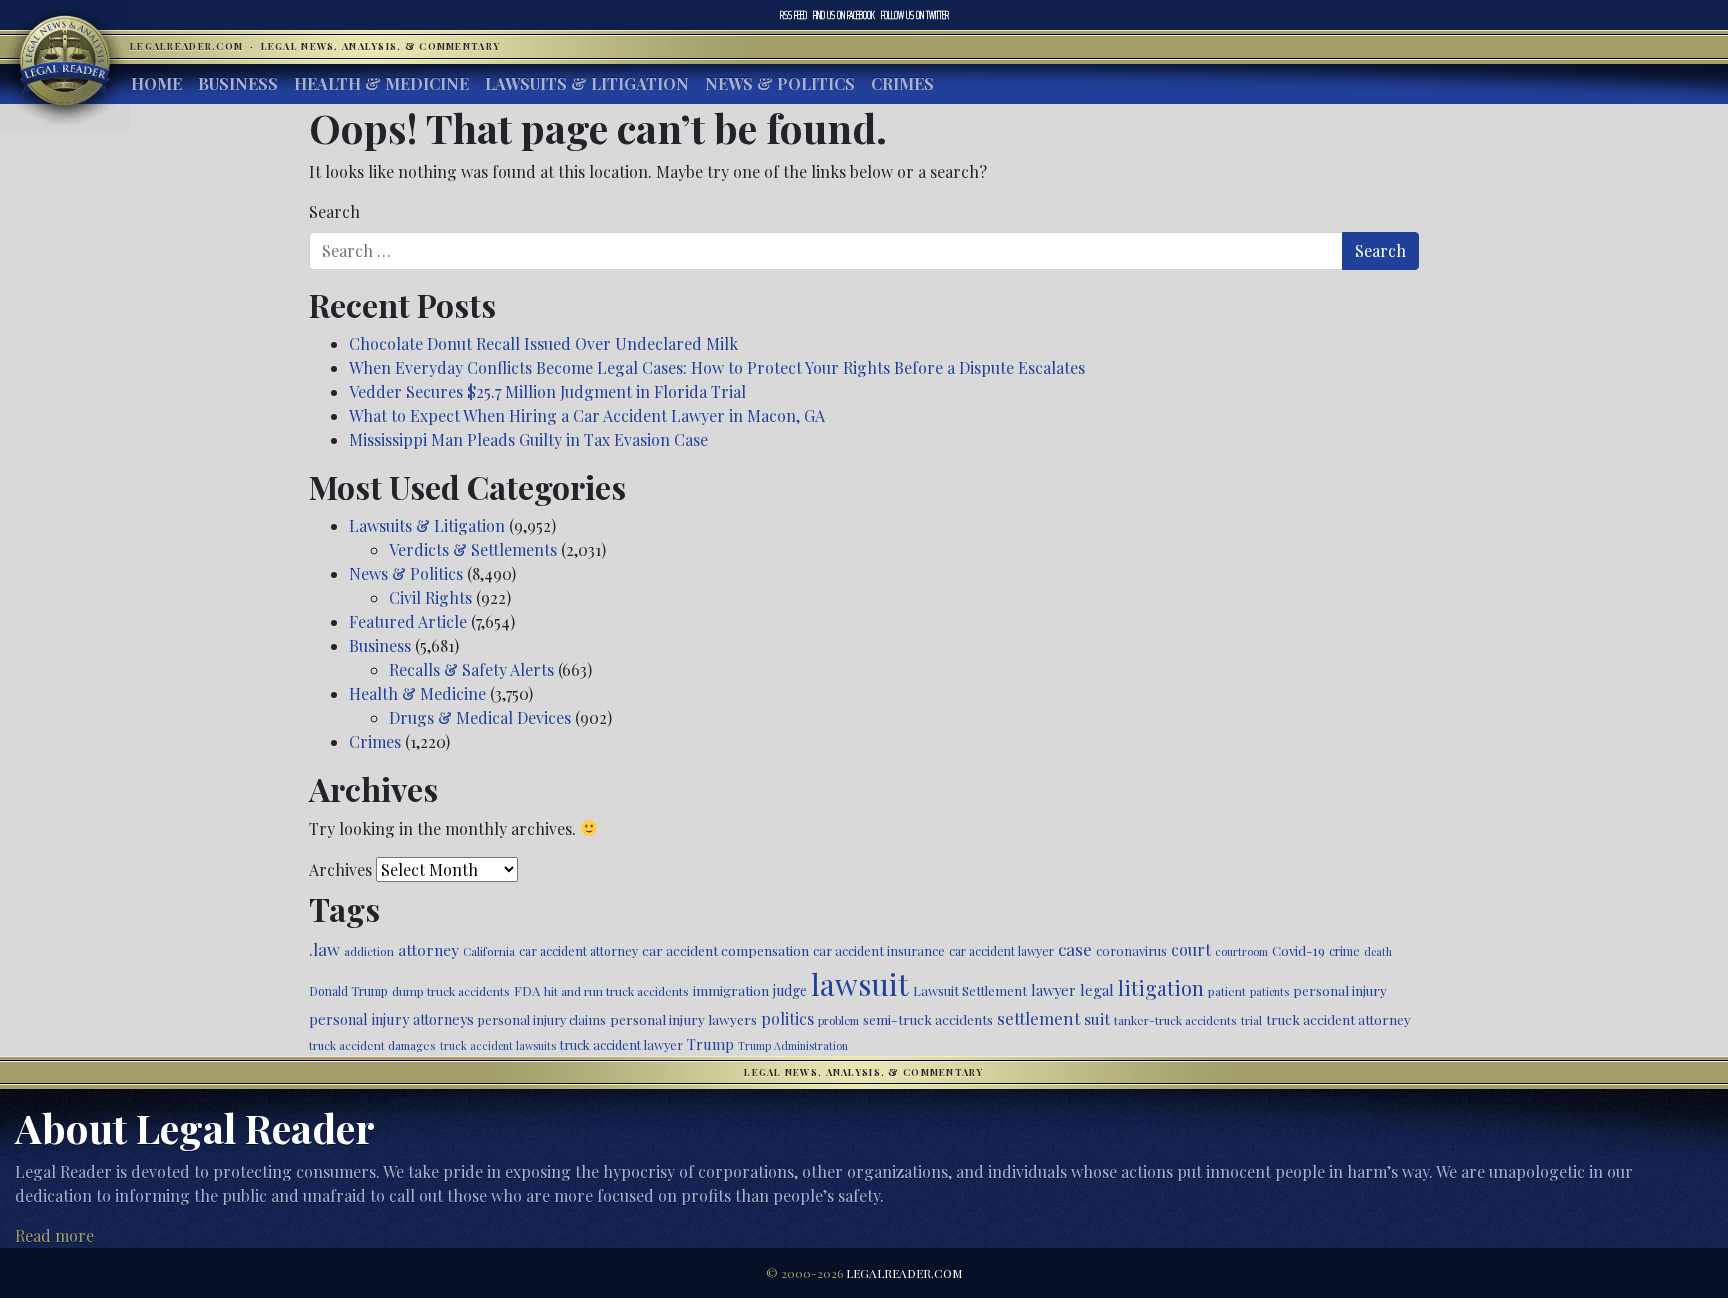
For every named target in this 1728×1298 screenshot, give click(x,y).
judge (790, 990)
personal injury (1340, 990)
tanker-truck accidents (1175, 1020)
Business (238, 83)
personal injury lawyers (683, 1019)
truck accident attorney (1338, 1019)
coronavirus (1131, 950)
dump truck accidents (451, 991)
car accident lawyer (1001, 951)
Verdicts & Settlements (473, 549)
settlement (1038, 1018)
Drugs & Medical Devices (480, 717)
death (1378, 951)
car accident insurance (879, 950)
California (489, 951)
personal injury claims (542, 1019)
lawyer (1053, 990)
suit (1097, 1018)
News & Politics (780, 83)
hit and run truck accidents (616, 991)
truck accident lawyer (621, 1044)
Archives (340, 869)
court (1191, 949)
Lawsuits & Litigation (587, 83)
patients (1269, 991)
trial (1251, 1020)
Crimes (902, 83)
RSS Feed (793, 15)
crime (1344, 951)
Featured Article (408, 621)
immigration (731, 990)
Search (334, 211)
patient (1227, 991)
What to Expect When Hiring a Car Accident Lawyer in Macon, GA (587, 415)
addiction (369, 951)
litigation (1161, 988)
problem (838, 1020)
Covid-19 (1298, 950)
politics (787, 1018)
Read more (54, 1235)
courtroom (1241, 951)
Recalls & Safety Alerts (471, 669)
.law (324, 949)
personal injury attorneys (391, 1019)
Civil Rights (430, 597)
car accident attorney (578, 950)
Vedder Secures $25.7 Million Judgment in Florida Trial (547, 391)
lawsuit (860, 983)
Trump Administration (793, 1045)
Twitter (915, 15)
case (1075, 948)
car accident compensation (725, 950)
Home (156, 83)
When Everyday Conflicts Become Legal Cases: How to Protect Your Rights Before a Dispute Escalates (717, 367)
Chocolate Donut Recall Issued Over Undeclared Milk (543, 343)
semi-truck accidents (928, 1019)
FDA (527, 990)
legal (1097, 990)
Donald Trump (348, 991)
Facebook (844, 15)
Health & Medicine (381, 83)
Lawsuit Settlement (970, 990)
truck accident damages (372, 1045)
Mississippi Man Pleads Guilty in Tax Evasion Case (528, 439)
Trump (710, 1044)
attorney (428, 949)
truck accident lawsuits (498, 1045)
